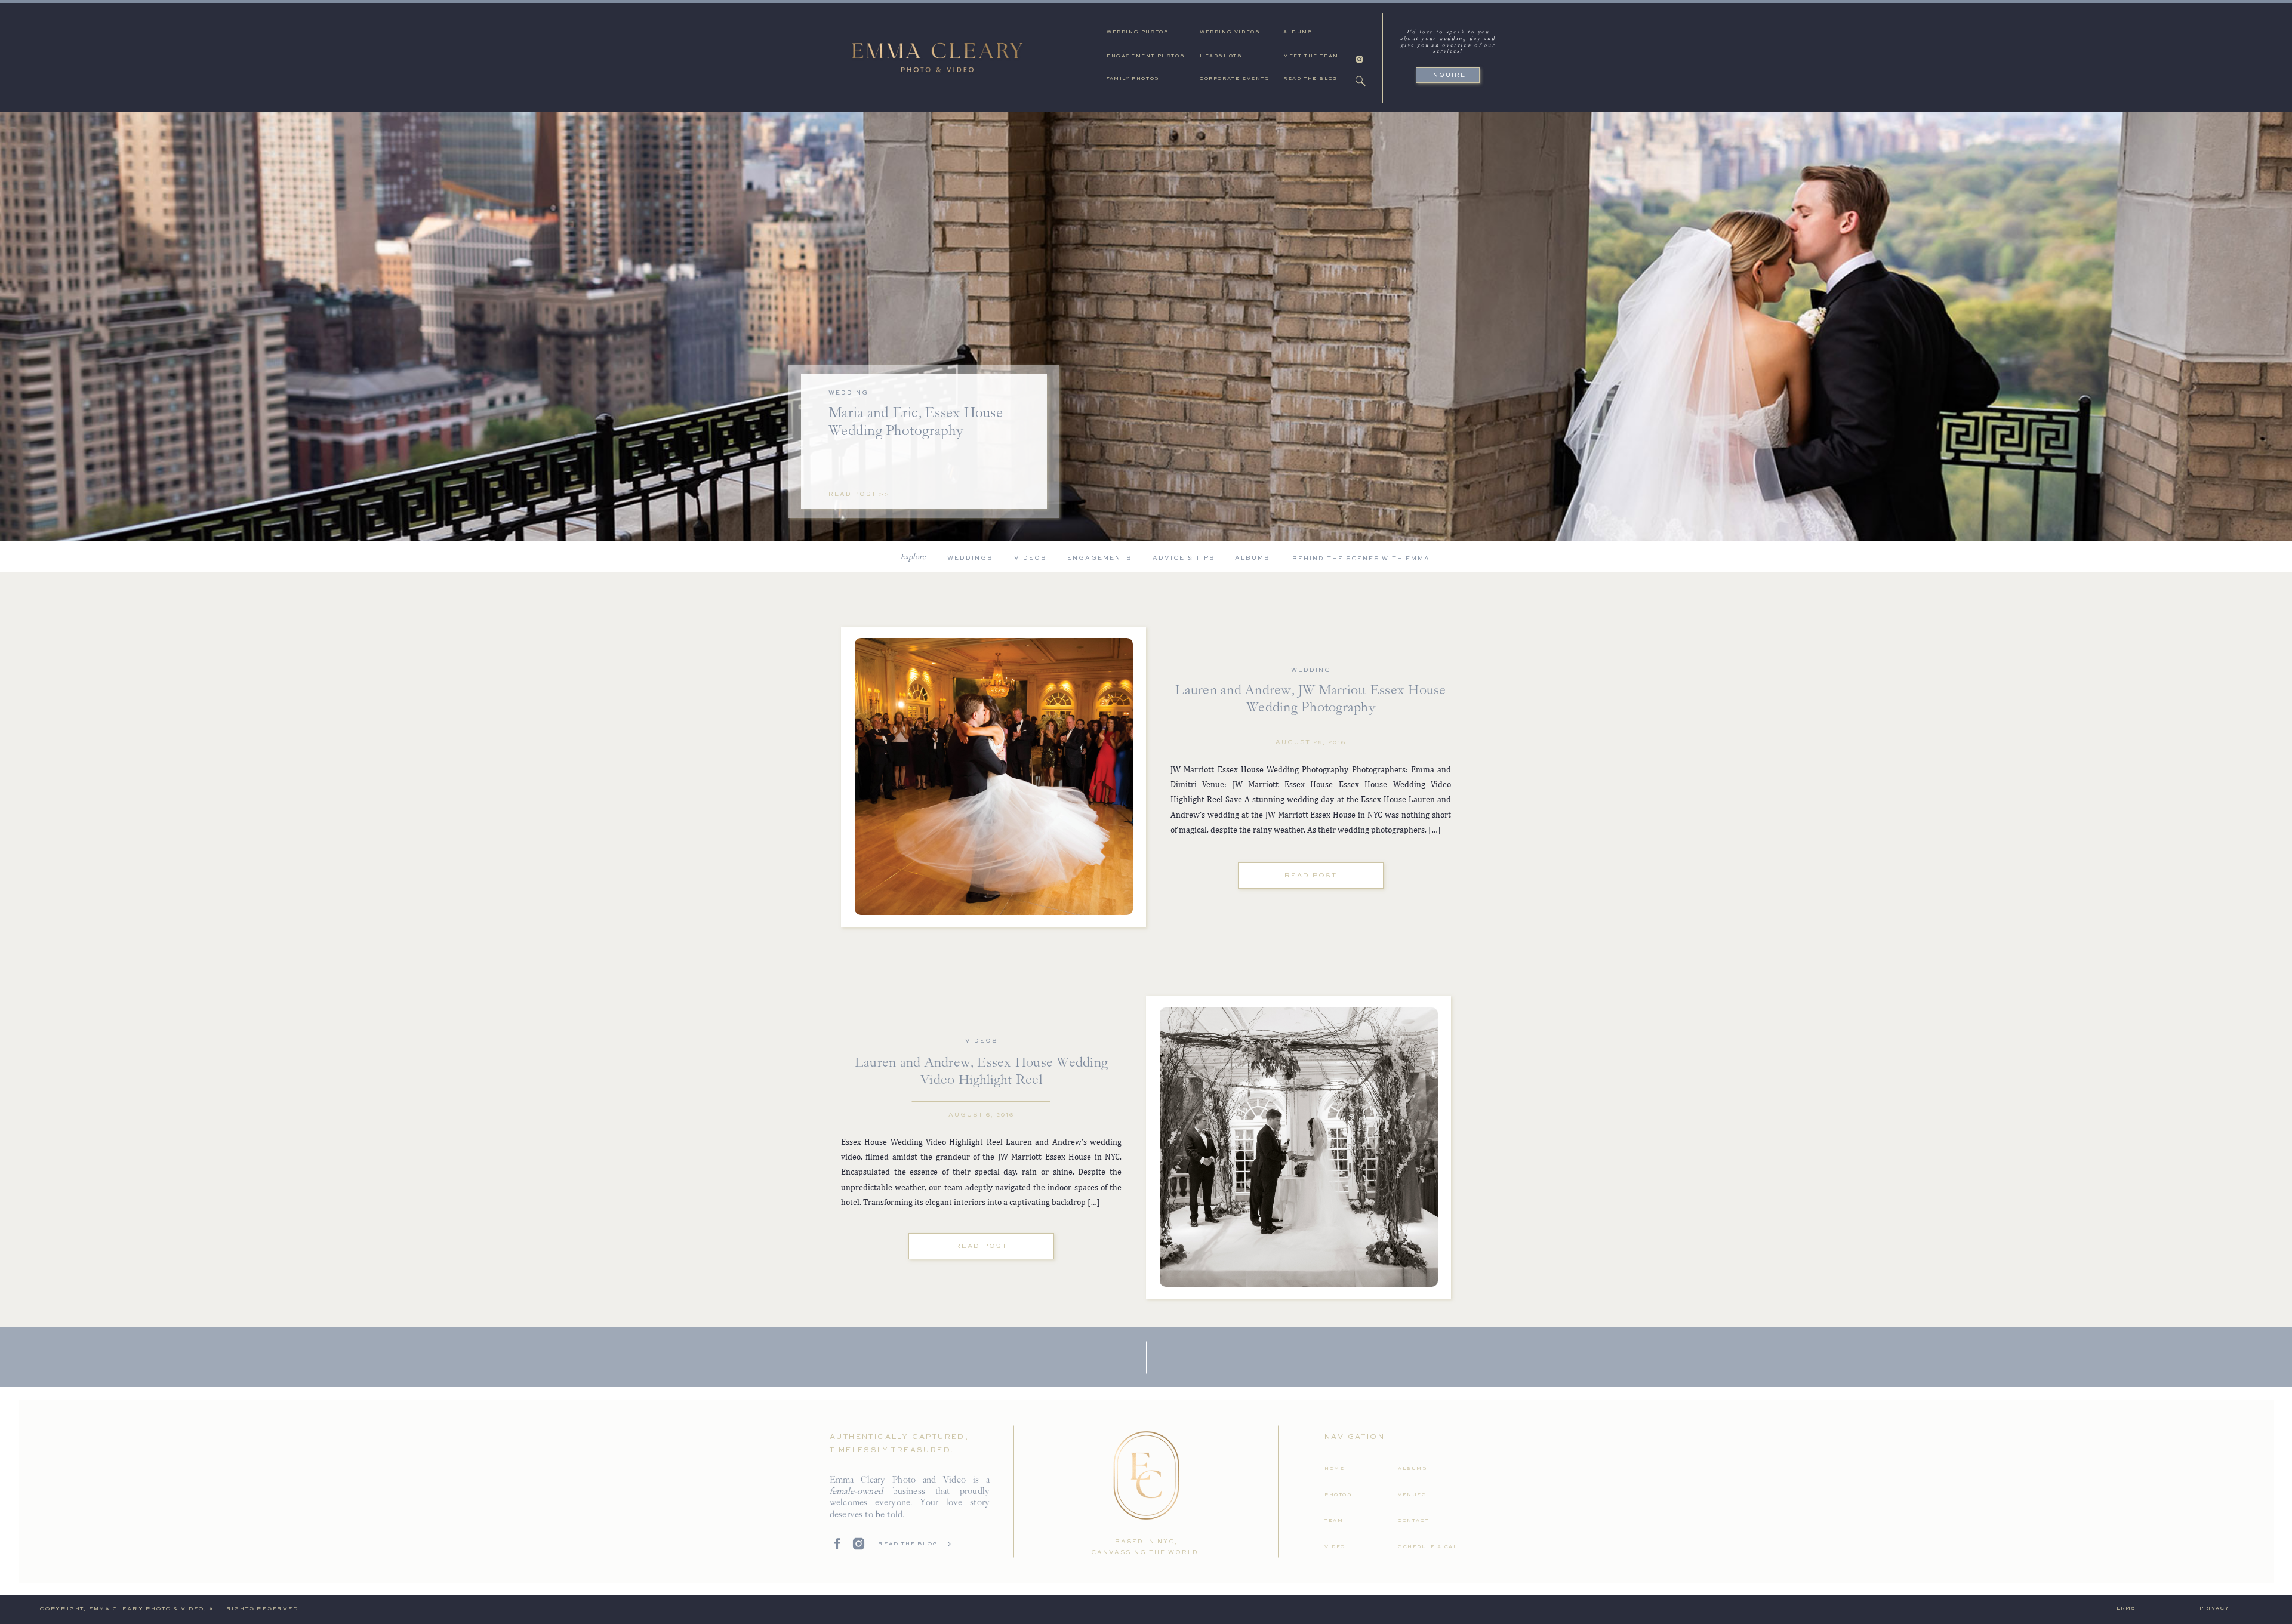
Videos (981, 1041)
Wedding (848, 393)
